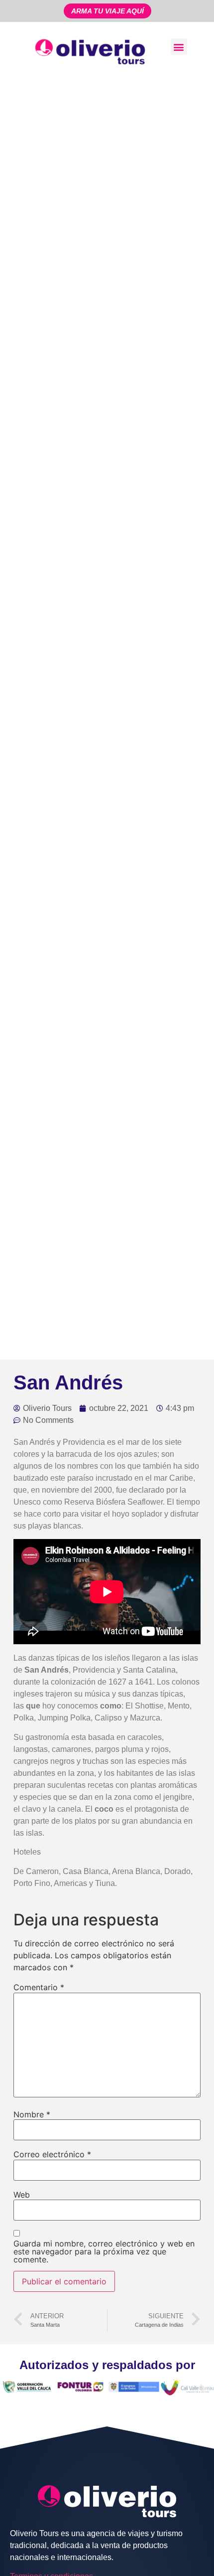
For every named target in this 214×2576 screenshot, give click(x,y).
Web (22, 2195)
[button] (179, 47)
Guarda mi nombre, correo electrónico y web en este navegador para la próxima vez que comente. (104, 2251)
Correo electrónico (52, 2154)
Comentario (39, 1987)
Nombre (32, 2114)
